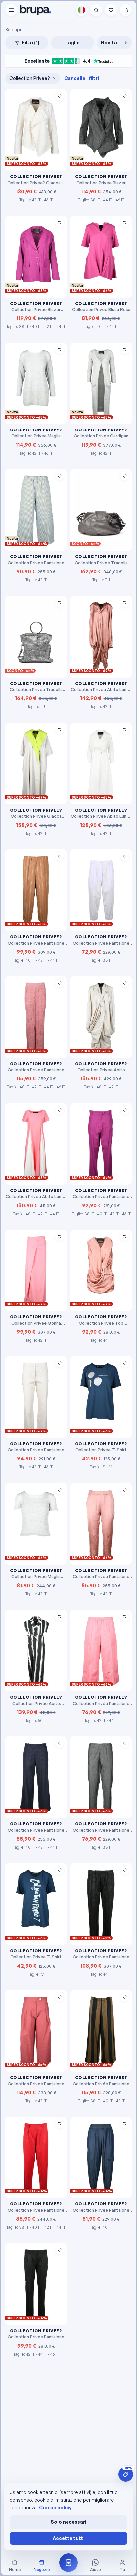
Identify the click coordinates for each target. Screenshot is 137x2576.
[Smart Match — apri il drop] (68, 2563)
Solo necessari (68, 2522)
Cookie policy (55, 2508)
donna (40, 87)
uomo (97, 87)
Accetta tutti (69, 2538)
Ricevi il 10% (68, 125)
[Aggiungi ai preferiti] (60, 223)
